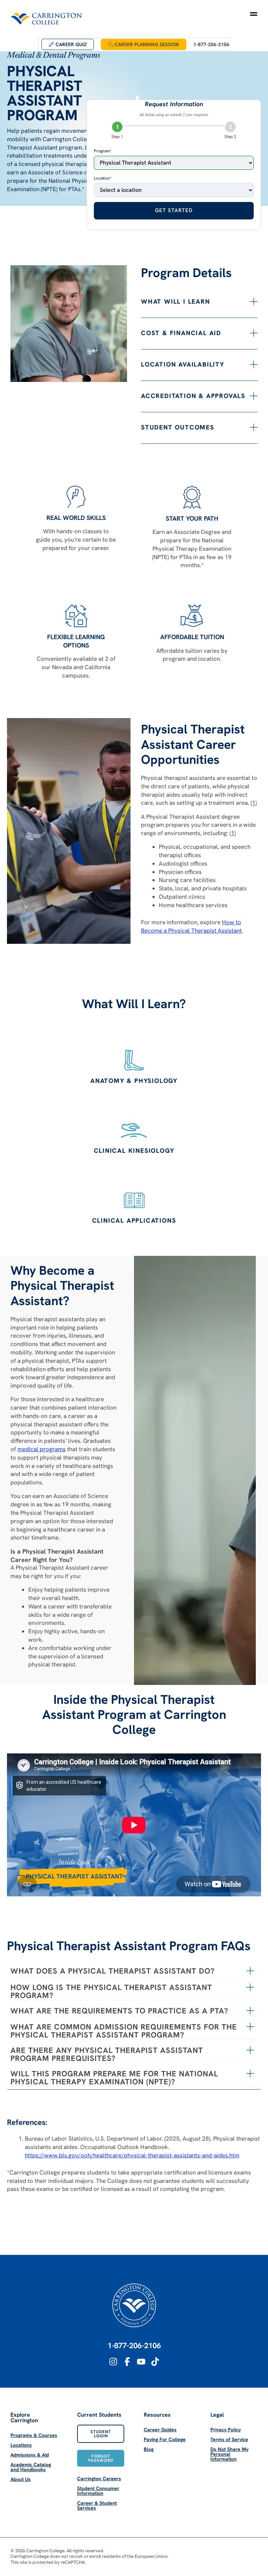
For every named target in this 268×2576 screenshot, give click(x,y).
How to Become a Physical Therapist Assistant (191, 926)
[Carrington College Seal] (134, 2305)
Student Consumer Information (98, 2491)
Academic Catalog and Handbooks (31, 2467)
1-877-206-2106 (134, 2346)
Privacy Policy (226, 2430)
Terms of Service (229, 2439)
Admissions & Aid (30, 2455)
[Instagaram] (113, 2362)
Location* (103, 178)
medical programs (42, 1449)
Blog (149, 2449)
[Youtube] (141, 2362)
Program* (103, 151)
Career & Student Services (97, 2505)
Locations (21, 2445)
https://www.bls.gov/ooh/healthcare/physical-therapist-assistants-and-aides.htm (132, 2155)
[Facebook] (127, 2362)
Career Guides (160, 2430)
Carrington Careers (99, 2479)
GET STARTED (174, 210)
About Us (21, 2479)
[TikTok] (155, 2362)
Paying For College (165, 2439)
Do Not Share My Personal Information (229, 2454)
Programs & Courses (34, 2435)
